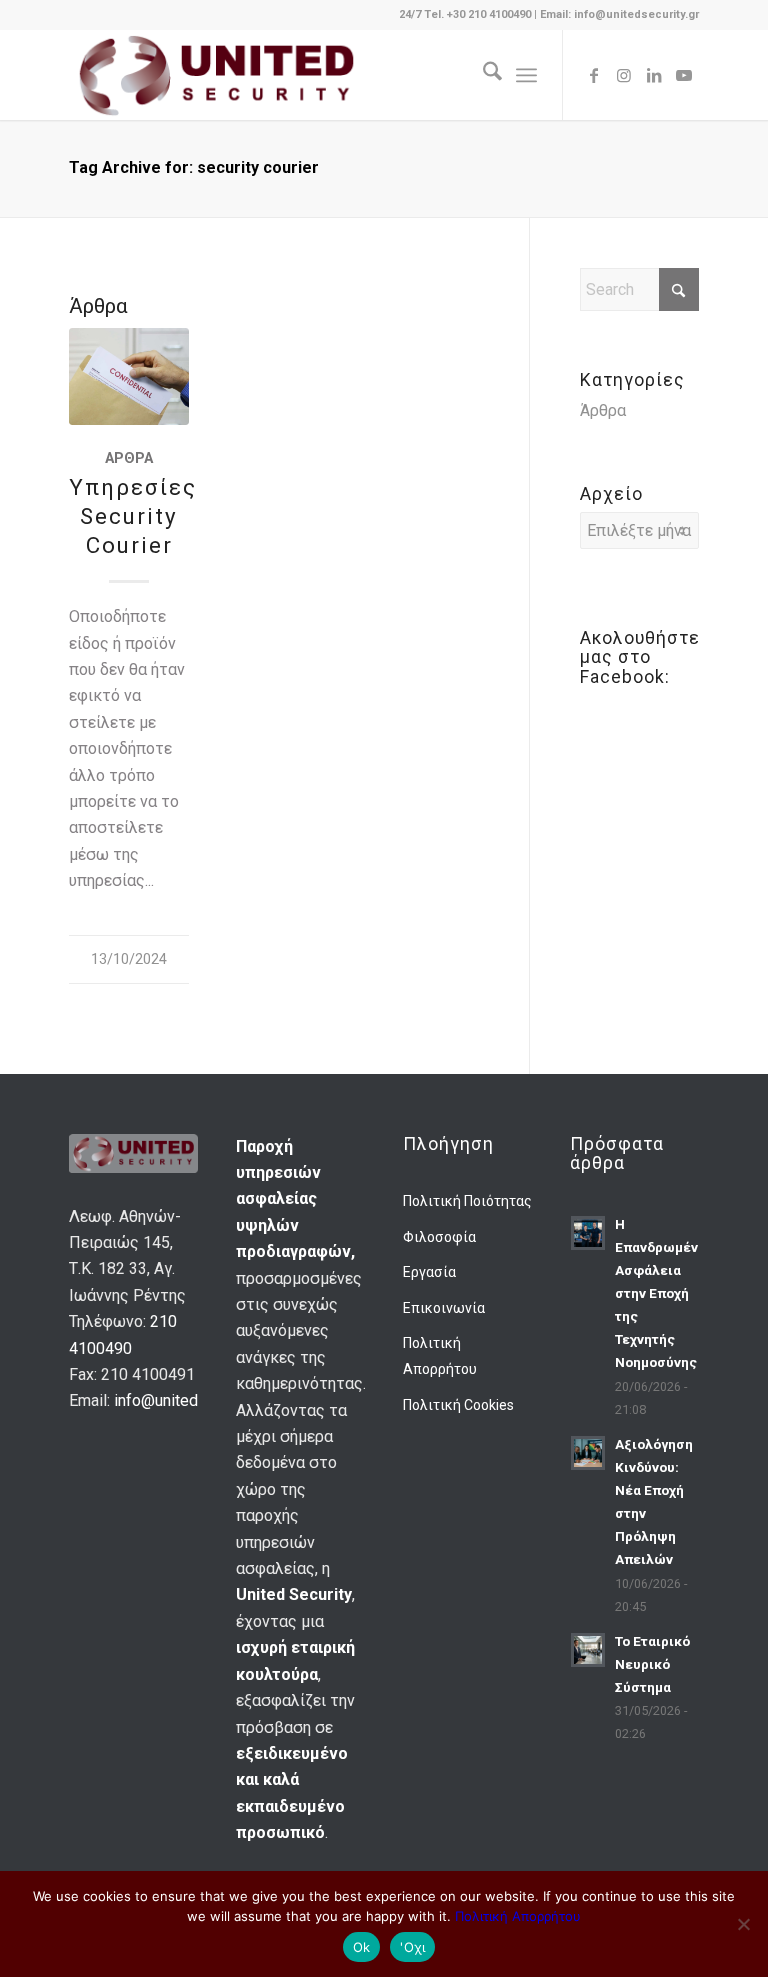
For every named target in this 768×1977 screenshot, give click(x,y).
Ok (362, 1947)
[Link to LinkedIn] (654, 75)
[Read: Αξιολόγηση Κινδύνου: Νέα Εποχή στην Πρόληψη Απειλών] (588, 1453)
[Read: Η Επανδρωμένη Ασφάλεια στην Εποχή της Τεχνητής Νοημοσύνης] (588, 1233)
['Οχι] (743, 1924)
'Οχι (412, 1947)
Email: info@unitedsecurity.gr (619, 14)
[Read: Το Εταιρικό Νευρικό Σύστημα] (588, 1650)
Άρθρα (129, 458)
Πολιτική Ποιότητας (467, 1201)
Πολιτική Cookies (458, 1405)
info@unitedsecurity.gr (192, 1400)
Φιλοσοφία (439, 1237)
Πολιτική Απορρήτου (440, 1356)
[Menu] (526, 75)
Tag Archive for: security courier (194, 167)
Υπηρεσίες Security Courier (133, 516)
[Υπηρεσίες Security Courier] (129, 376)
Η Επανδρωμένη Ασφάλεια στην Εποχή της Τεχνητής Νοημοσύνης (660, 1293)
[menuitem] (482, 75)
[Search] (482, 75)
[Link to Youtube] (684, 75)
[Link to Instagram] (624, 75)
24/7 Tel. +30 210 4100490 (466, 14)
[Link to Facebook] (594, 75)
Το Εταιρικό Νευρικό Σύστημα (652, 1664)
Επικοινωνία (444, 1308)
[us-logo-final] (215, 75)
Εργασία (429, 1272)
